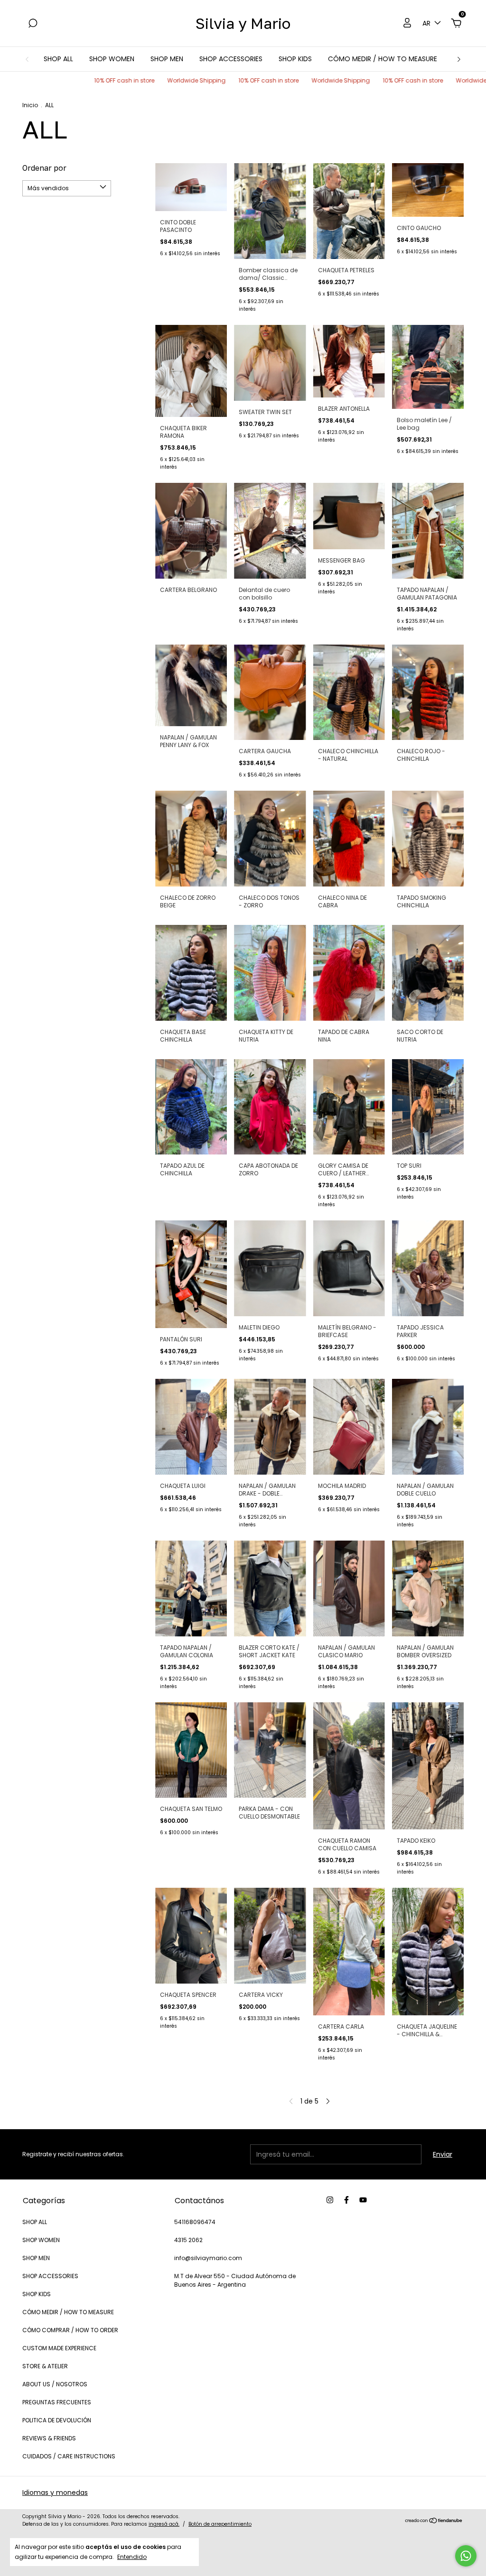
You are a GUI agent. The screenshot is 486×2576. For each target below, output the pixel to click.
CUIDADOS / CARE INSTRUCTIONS (69, 2456)
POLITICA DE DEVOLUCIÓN (57, 2420)
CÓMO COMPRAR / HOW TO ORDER (70, 2330)
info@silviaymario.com (208, 2258)
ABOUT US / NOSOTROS (55, 2384)
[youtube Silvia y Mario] (363, 2200)
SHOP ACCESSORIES (231, 59)
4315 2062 (188, 2240)
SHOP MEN (167, 59)
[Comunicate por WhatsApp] (466, 2556)
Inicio (30, 105)
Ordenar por (44, 168)
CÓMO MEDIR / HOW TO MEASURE (383, 59)
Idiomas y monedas (55, 2493)
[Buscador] (33, 24)
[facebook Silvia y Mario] (346, 2200)
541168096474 (195, 2222)
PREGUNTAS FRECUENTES (57, 2402)
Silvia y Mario (243, 23)
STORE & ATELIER (45, 2366)
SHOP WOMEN (112, 59)
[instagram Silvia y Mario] (330, 2200)
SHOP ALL (58, 59)
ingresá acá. (164, 2524)
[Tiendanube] (434, 2521)
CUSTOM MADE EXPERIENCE (59, 2348)
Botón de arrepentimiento (220, 2524)
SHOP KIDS (295, 59)
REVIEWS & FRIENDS (49, 2438)
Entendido (132, 2557)
